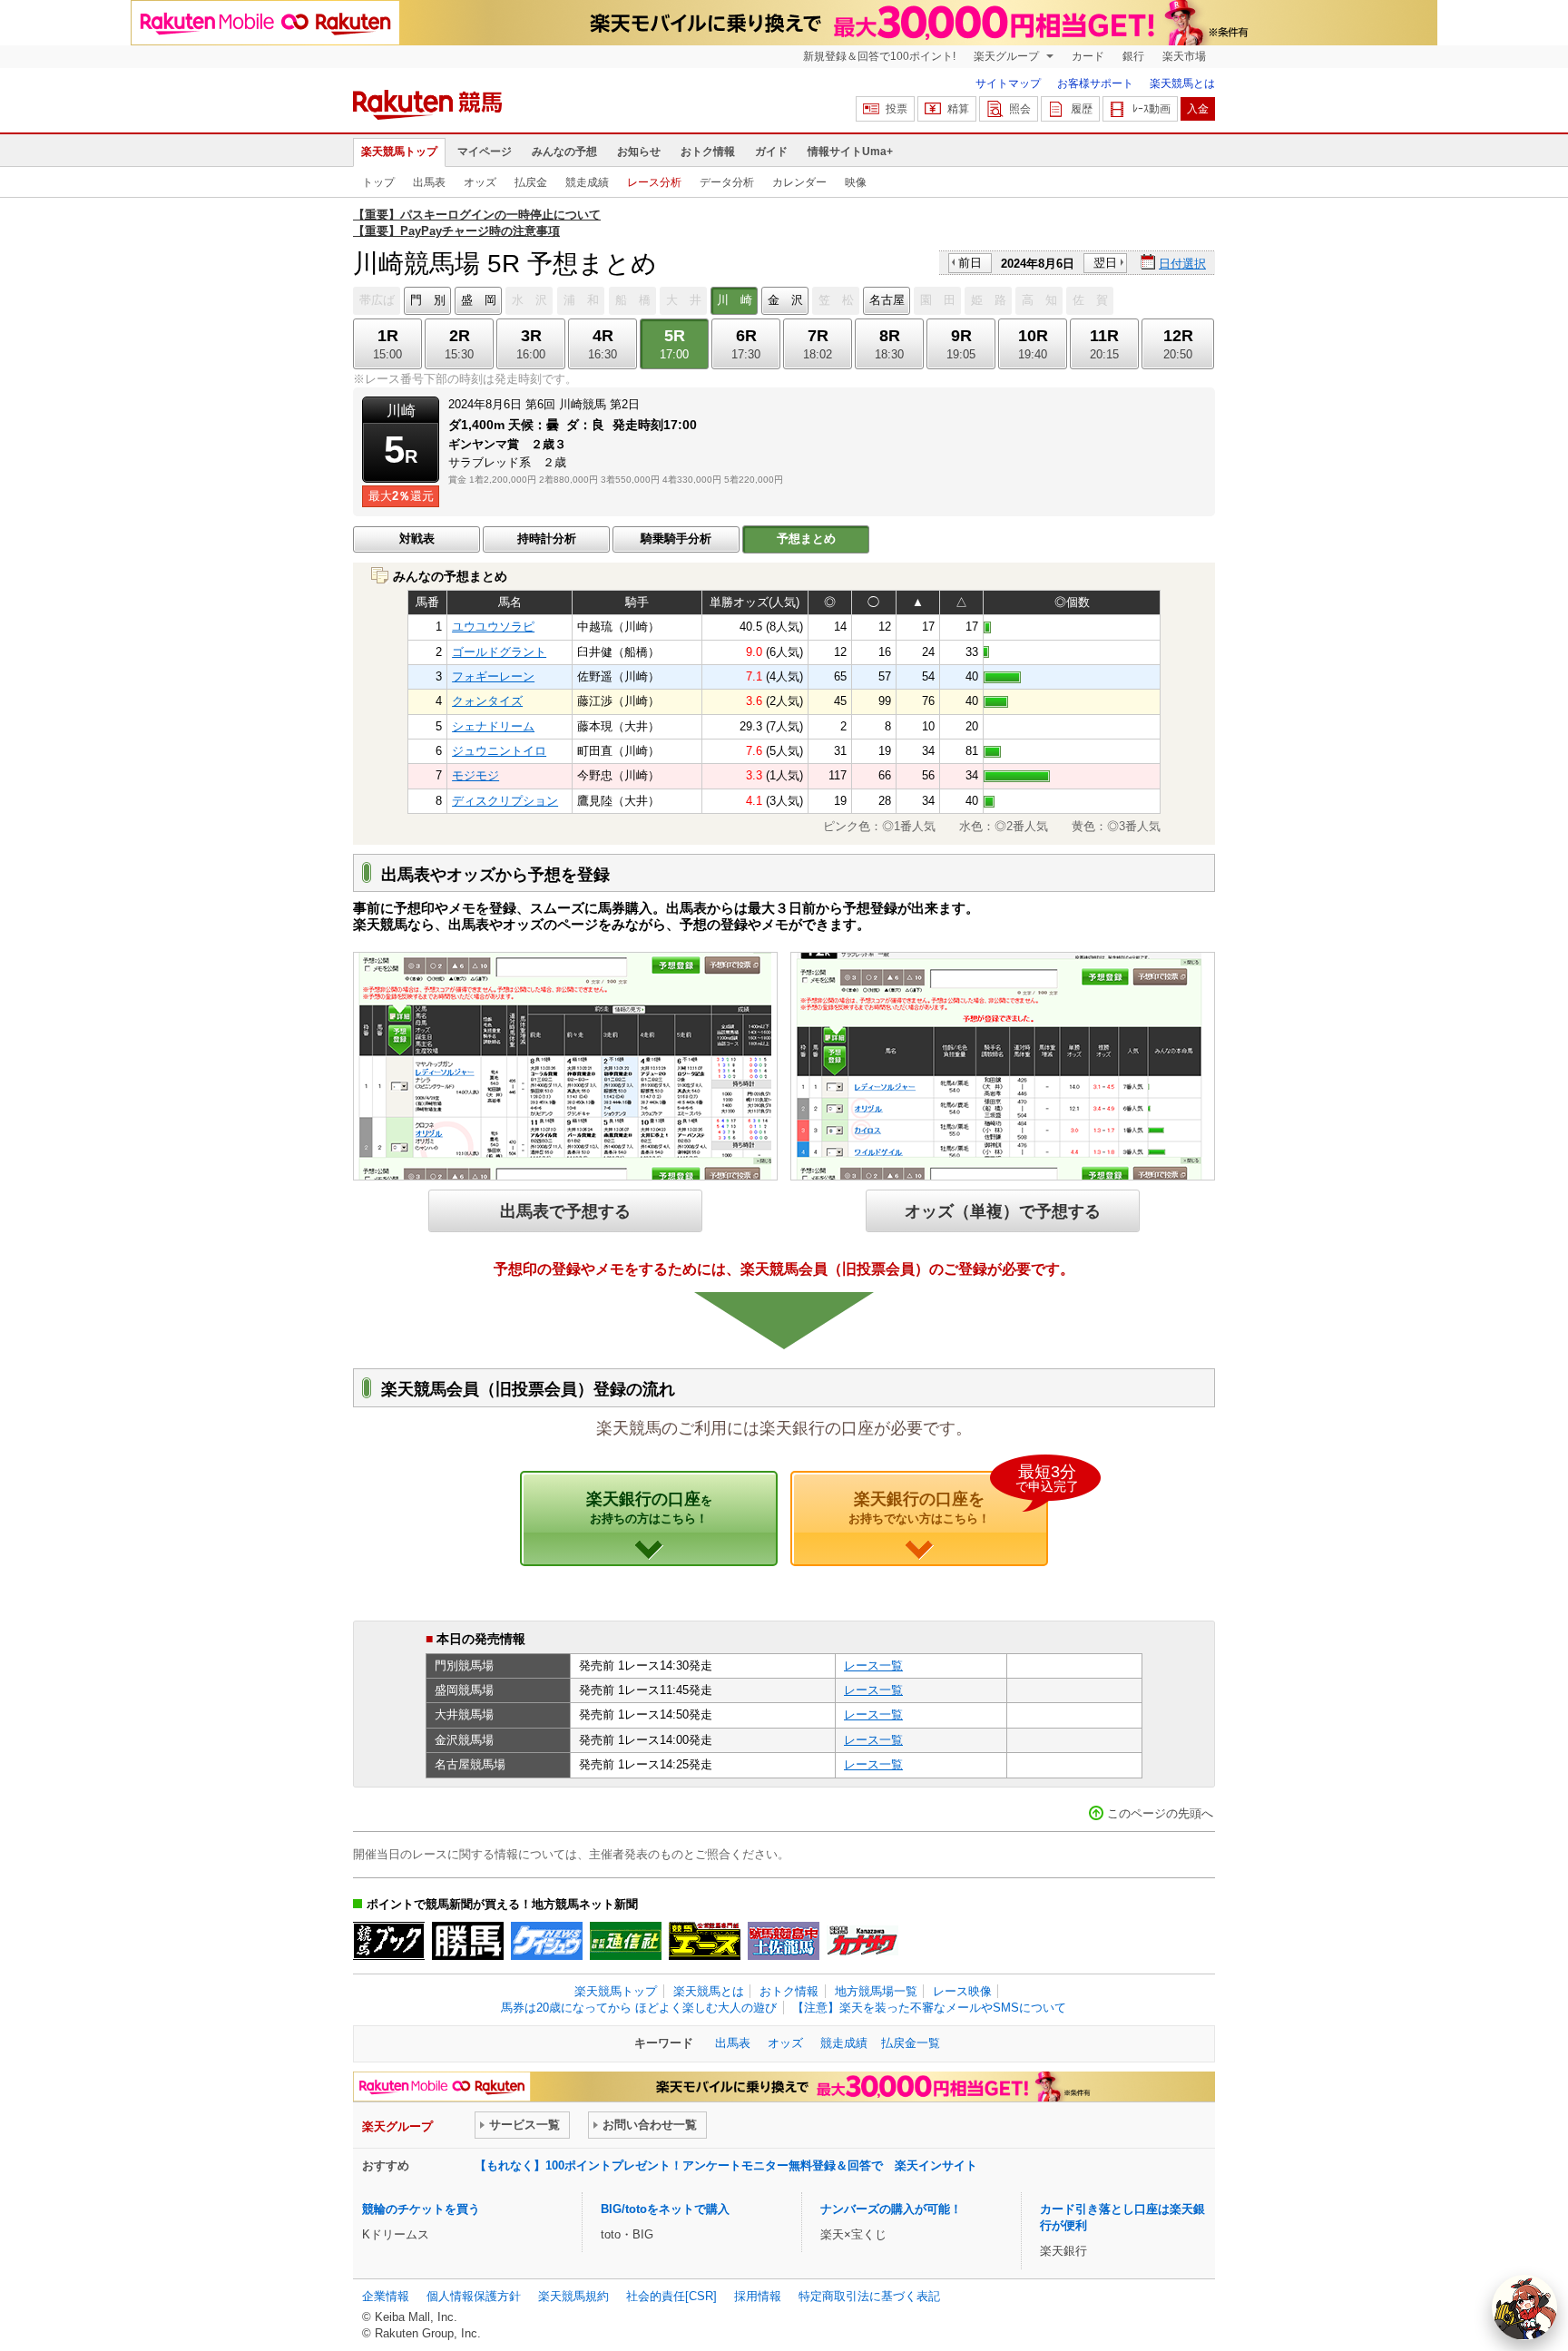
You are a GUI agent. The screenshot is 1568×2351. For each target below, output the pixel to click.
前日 (970, 263)
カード (1088, 56)
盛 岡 (479, 300)
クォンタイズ (487, 701)
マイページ (485, 152)
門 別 (428, 300)
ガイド (771, 152)
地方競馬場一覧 (876, 1991)
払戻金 (531, 182)
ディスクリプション (505, 801)
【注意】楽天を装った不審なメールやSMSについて (929, 2008)
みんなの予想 (564, 152)
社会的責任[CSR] (671, 2296)
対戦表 (417, 539)
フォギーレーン (493, 676)
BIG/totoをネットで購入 (665, 2209)
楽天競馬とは (1182, 83)
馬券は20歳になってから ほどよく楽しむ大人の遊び (639, 2008)
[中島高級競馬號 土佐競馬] (784, 1941)
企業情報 (386, 2296)
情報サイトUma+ (850, 152)
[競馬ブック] (389, 1941)
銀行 (1133, 56)
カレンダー (799, 182)
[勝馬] (468, 1941)
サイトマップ (1008, 83)
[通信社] (626, 1941)
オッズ (480, 182)
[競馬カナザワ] (862, 1941)
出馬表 (429, 182)
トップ (378, 182)
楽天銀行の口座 (649, 1507)
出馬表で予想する (565, 1211)
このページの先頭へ (1160, 1813)
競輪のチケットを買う (421, 2209)
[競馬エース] (705, 1941)
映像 (856, 182)
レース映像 (962, 1991)
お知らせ (639, 152)
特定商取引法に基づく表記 (869, 2296)
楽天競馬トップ (399, 152)
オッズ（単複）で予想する (1003, 1211)
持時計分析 (547, 539)
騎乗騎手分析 (676, 539)
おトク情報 (708, 152)
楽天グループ (1008, 56)
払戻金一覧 (911, 2043)
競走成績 (587, 182)
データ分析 (727, 182)
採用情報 (758, 2296)
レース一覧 (873, 1665)
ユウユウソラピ (493, 627)
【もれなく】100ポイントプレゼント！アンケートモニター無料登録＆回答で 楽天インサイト (726, 2165)
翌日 (1105, 263)
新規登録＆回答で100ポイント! (879, 56)
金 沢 (785, 300)
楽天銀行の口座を (948, 1498)
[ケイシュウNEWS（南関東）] (547, 1941)
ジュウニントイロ (499, 751)
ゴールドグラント (499, 652)
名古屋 (887, 300)
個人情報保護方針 (474, 2296)
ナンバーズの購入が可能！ (891, 2209)
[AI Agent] (1524, 2307)
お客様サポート (1095, 83)
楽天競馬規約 (573, 2296)
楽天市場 (1184, 56)
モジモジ (475, 775)
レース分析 (654, 182)
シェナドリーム (493, 726)
